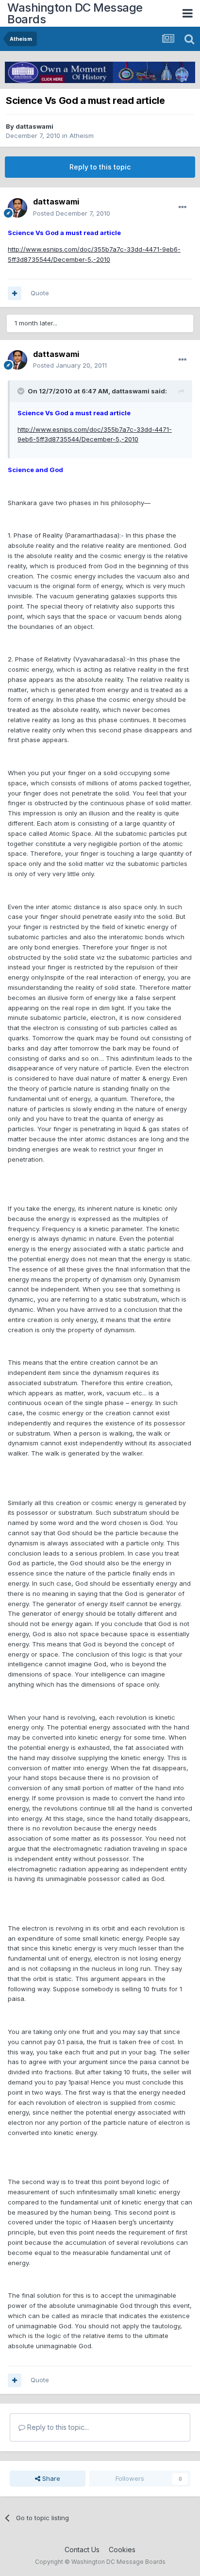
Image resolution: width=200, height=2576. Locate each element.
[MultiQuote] (15, 293)
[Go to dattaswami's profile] (17, 208)
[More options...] (183, 207)
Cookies (122, 2550)
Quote (40, 293)
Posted (72, 213)
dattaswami (34, 126)
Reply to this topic (100, 167)
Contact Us (82, 2550)
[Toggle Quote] (22, 391)
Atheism (82, 136)
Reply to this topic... (57, 2427)
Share (50, 2478)
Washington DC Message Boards (75, 13)
